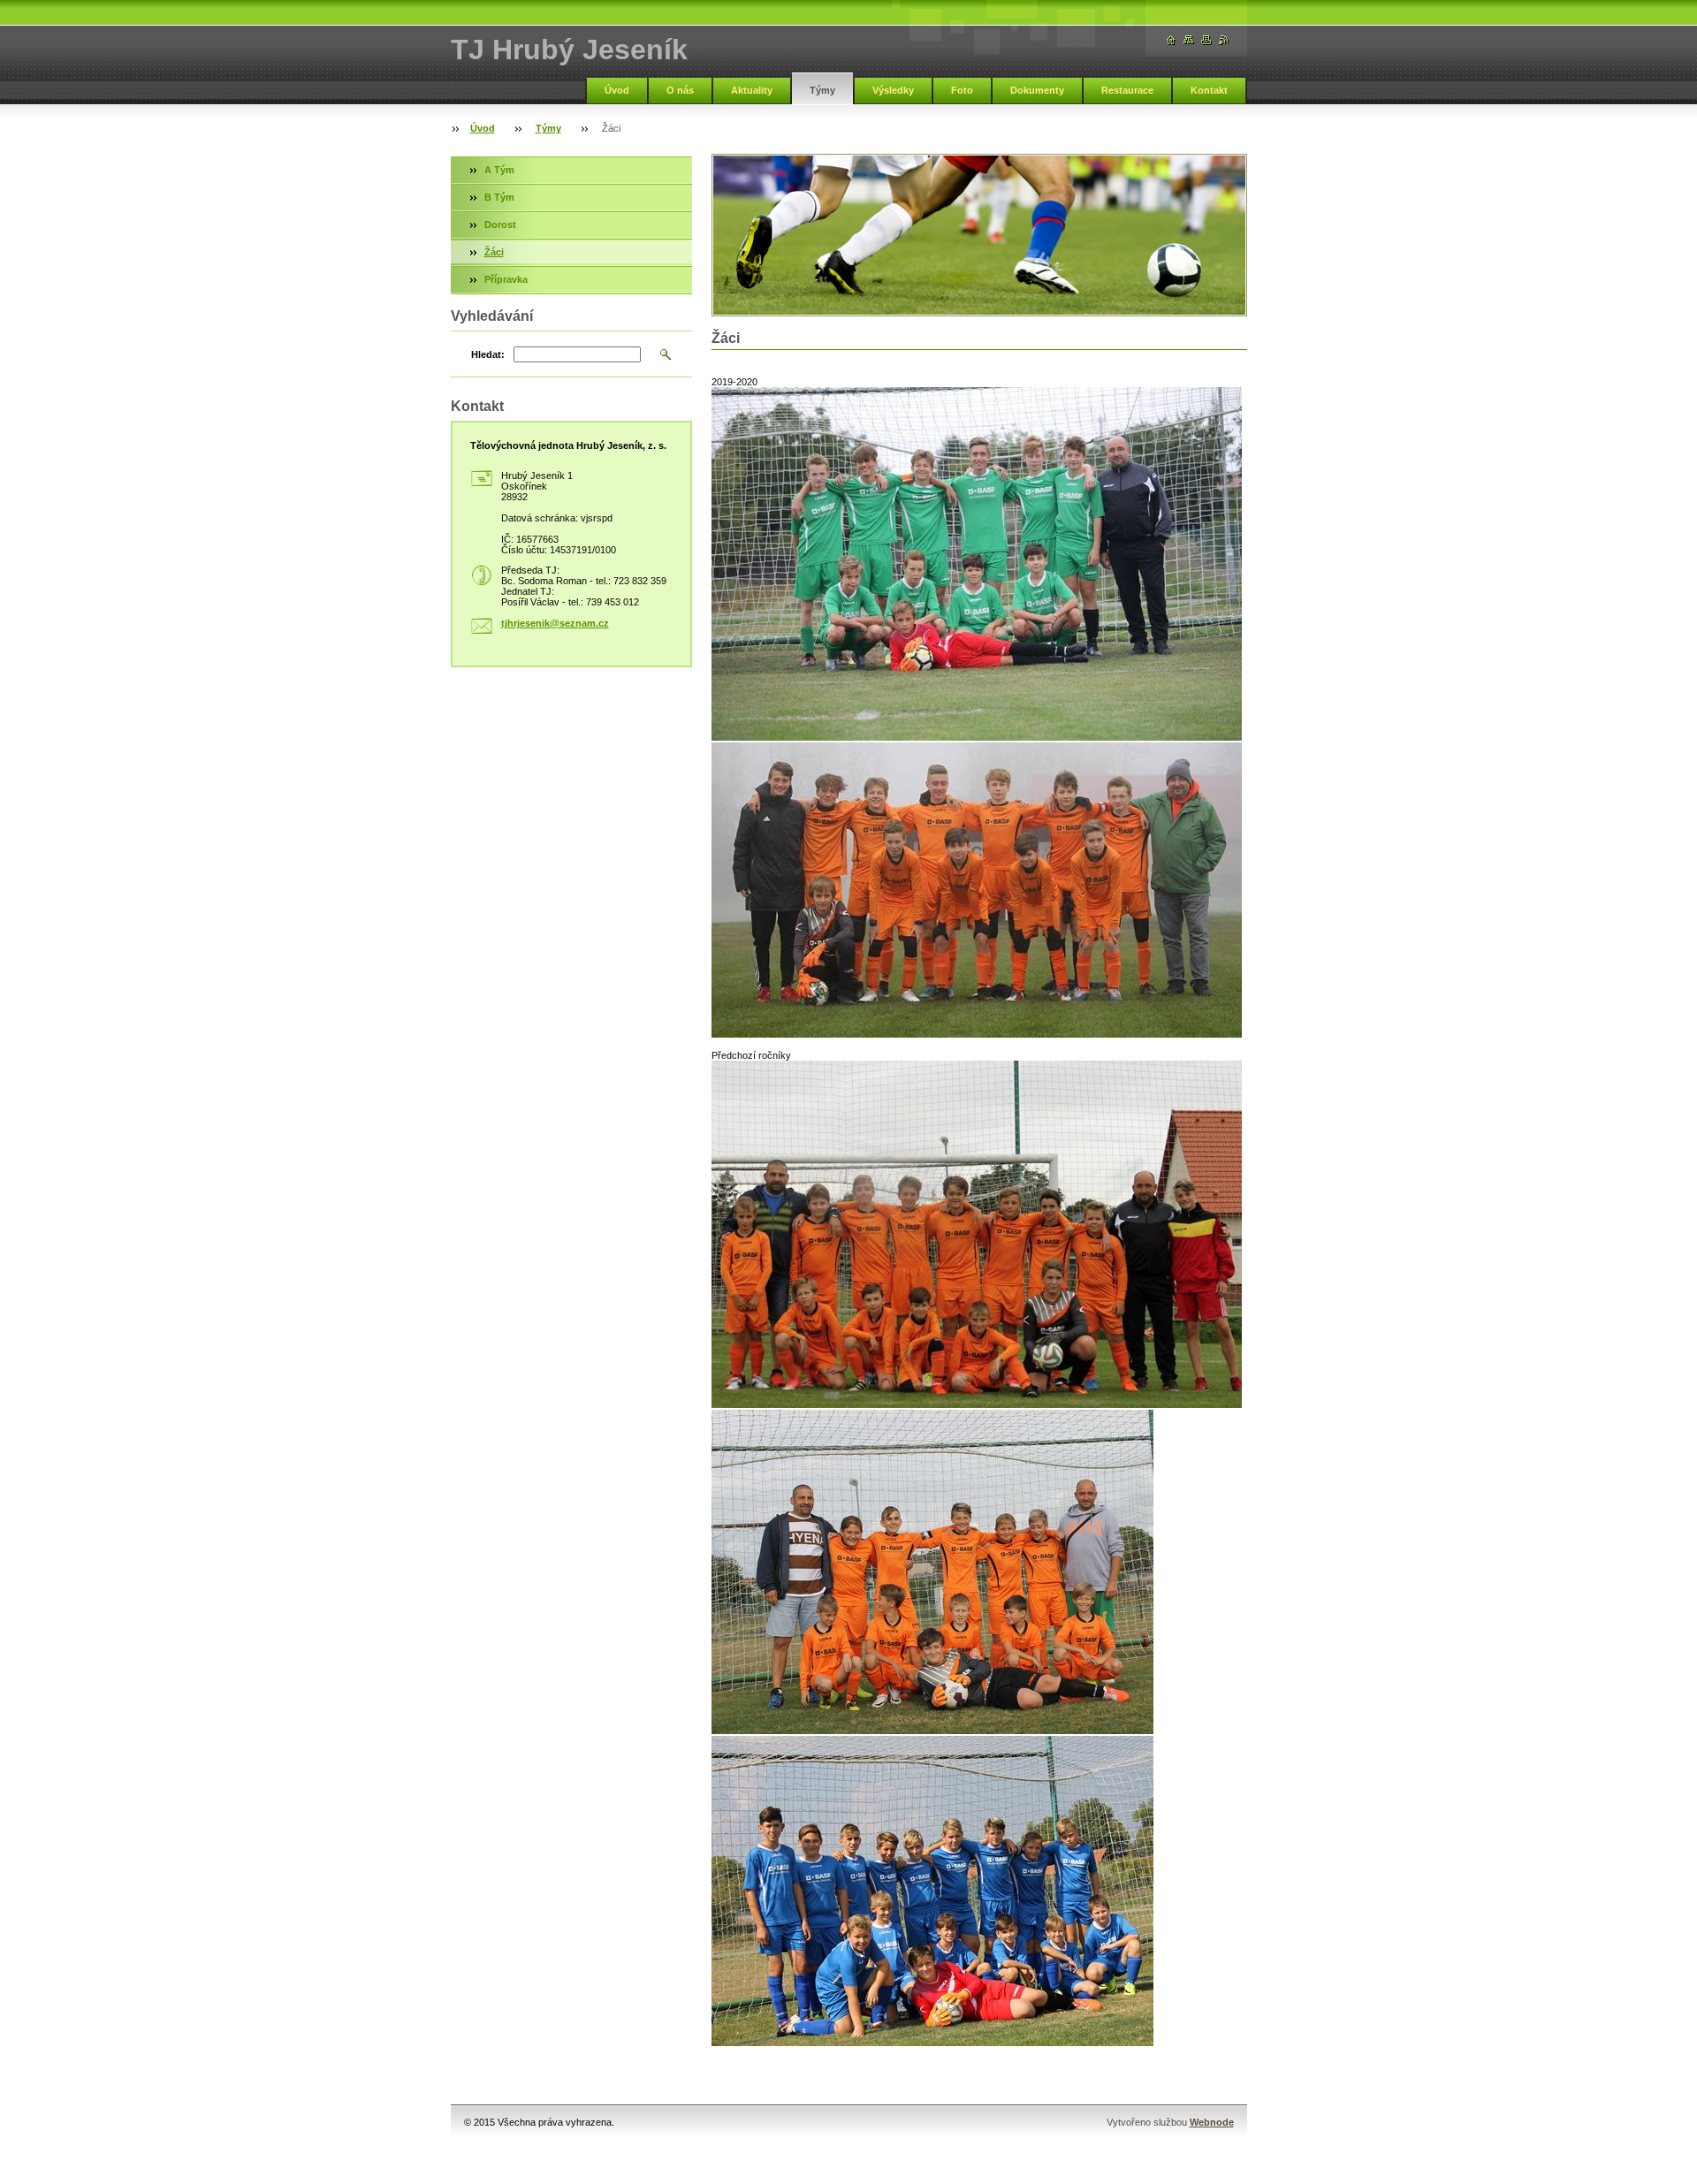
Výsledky (893, 90)
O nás (680, 90)
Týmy (822, 90)
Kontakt (1209, 90)
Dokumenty (1037, 90)
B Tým (499, 197)
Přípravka (506, 279)
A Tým (499, 170)
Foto (962, 90)
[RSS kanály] (1224, 40)
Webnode (1212, 2122)
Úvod (617, 90)
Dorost (500, 224)
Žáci (494, 252)
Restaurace (1127, 90)
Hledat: (488, 354)
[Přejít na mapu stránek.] (1189, 40)
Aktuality (752, 90)
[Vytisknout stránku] (1206, 40)
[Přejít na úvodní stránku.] (1171, 40)
